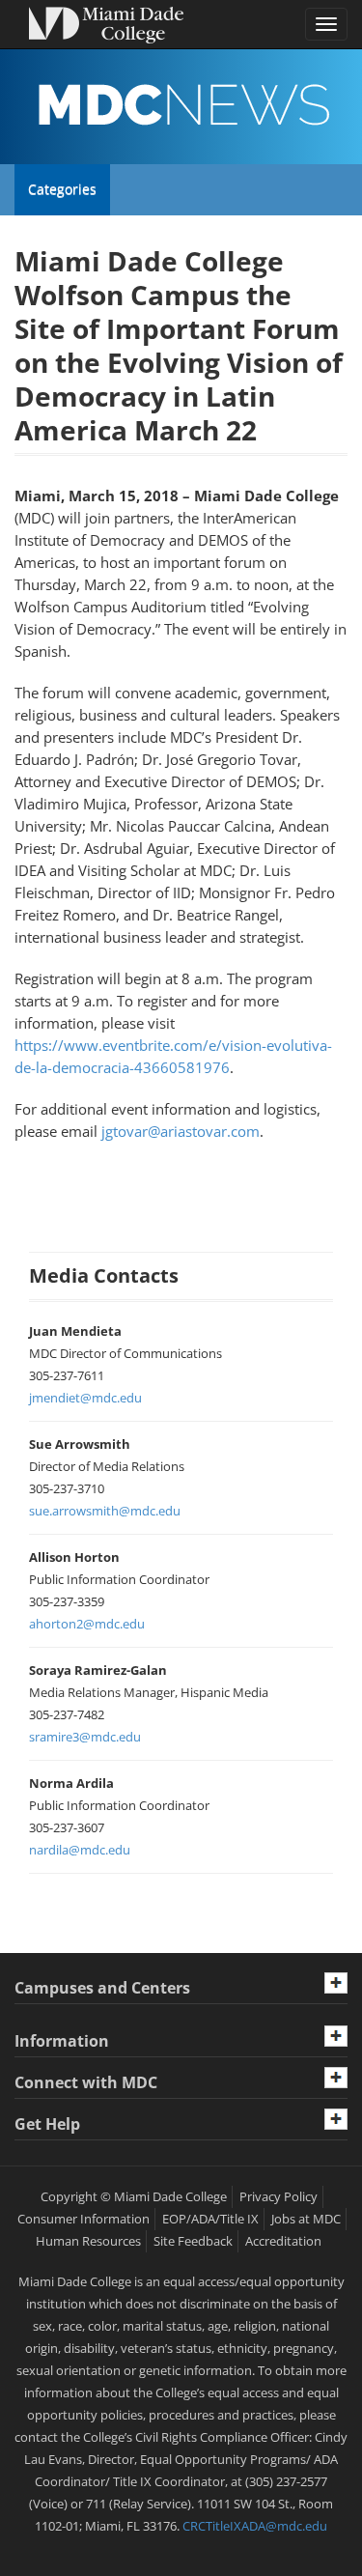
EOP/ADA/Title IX (210, 2219)
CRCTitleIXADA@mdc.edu (255, 2526)
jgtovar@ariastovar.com (181, 1131)
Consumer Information (84, 2219)
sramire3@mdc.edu (85, 1737)
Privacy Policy (278, 2196)
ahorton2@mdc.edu (87, 1624)
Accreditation (283, 2241)
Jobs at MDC (306, 2219)
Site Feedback (193, 2241)
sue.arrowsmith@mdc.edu (105, 1511)
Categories (62, 197)
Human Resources (88, 2241)
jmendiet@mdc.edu (85, 1398)
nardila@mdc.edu (80, 1850)
